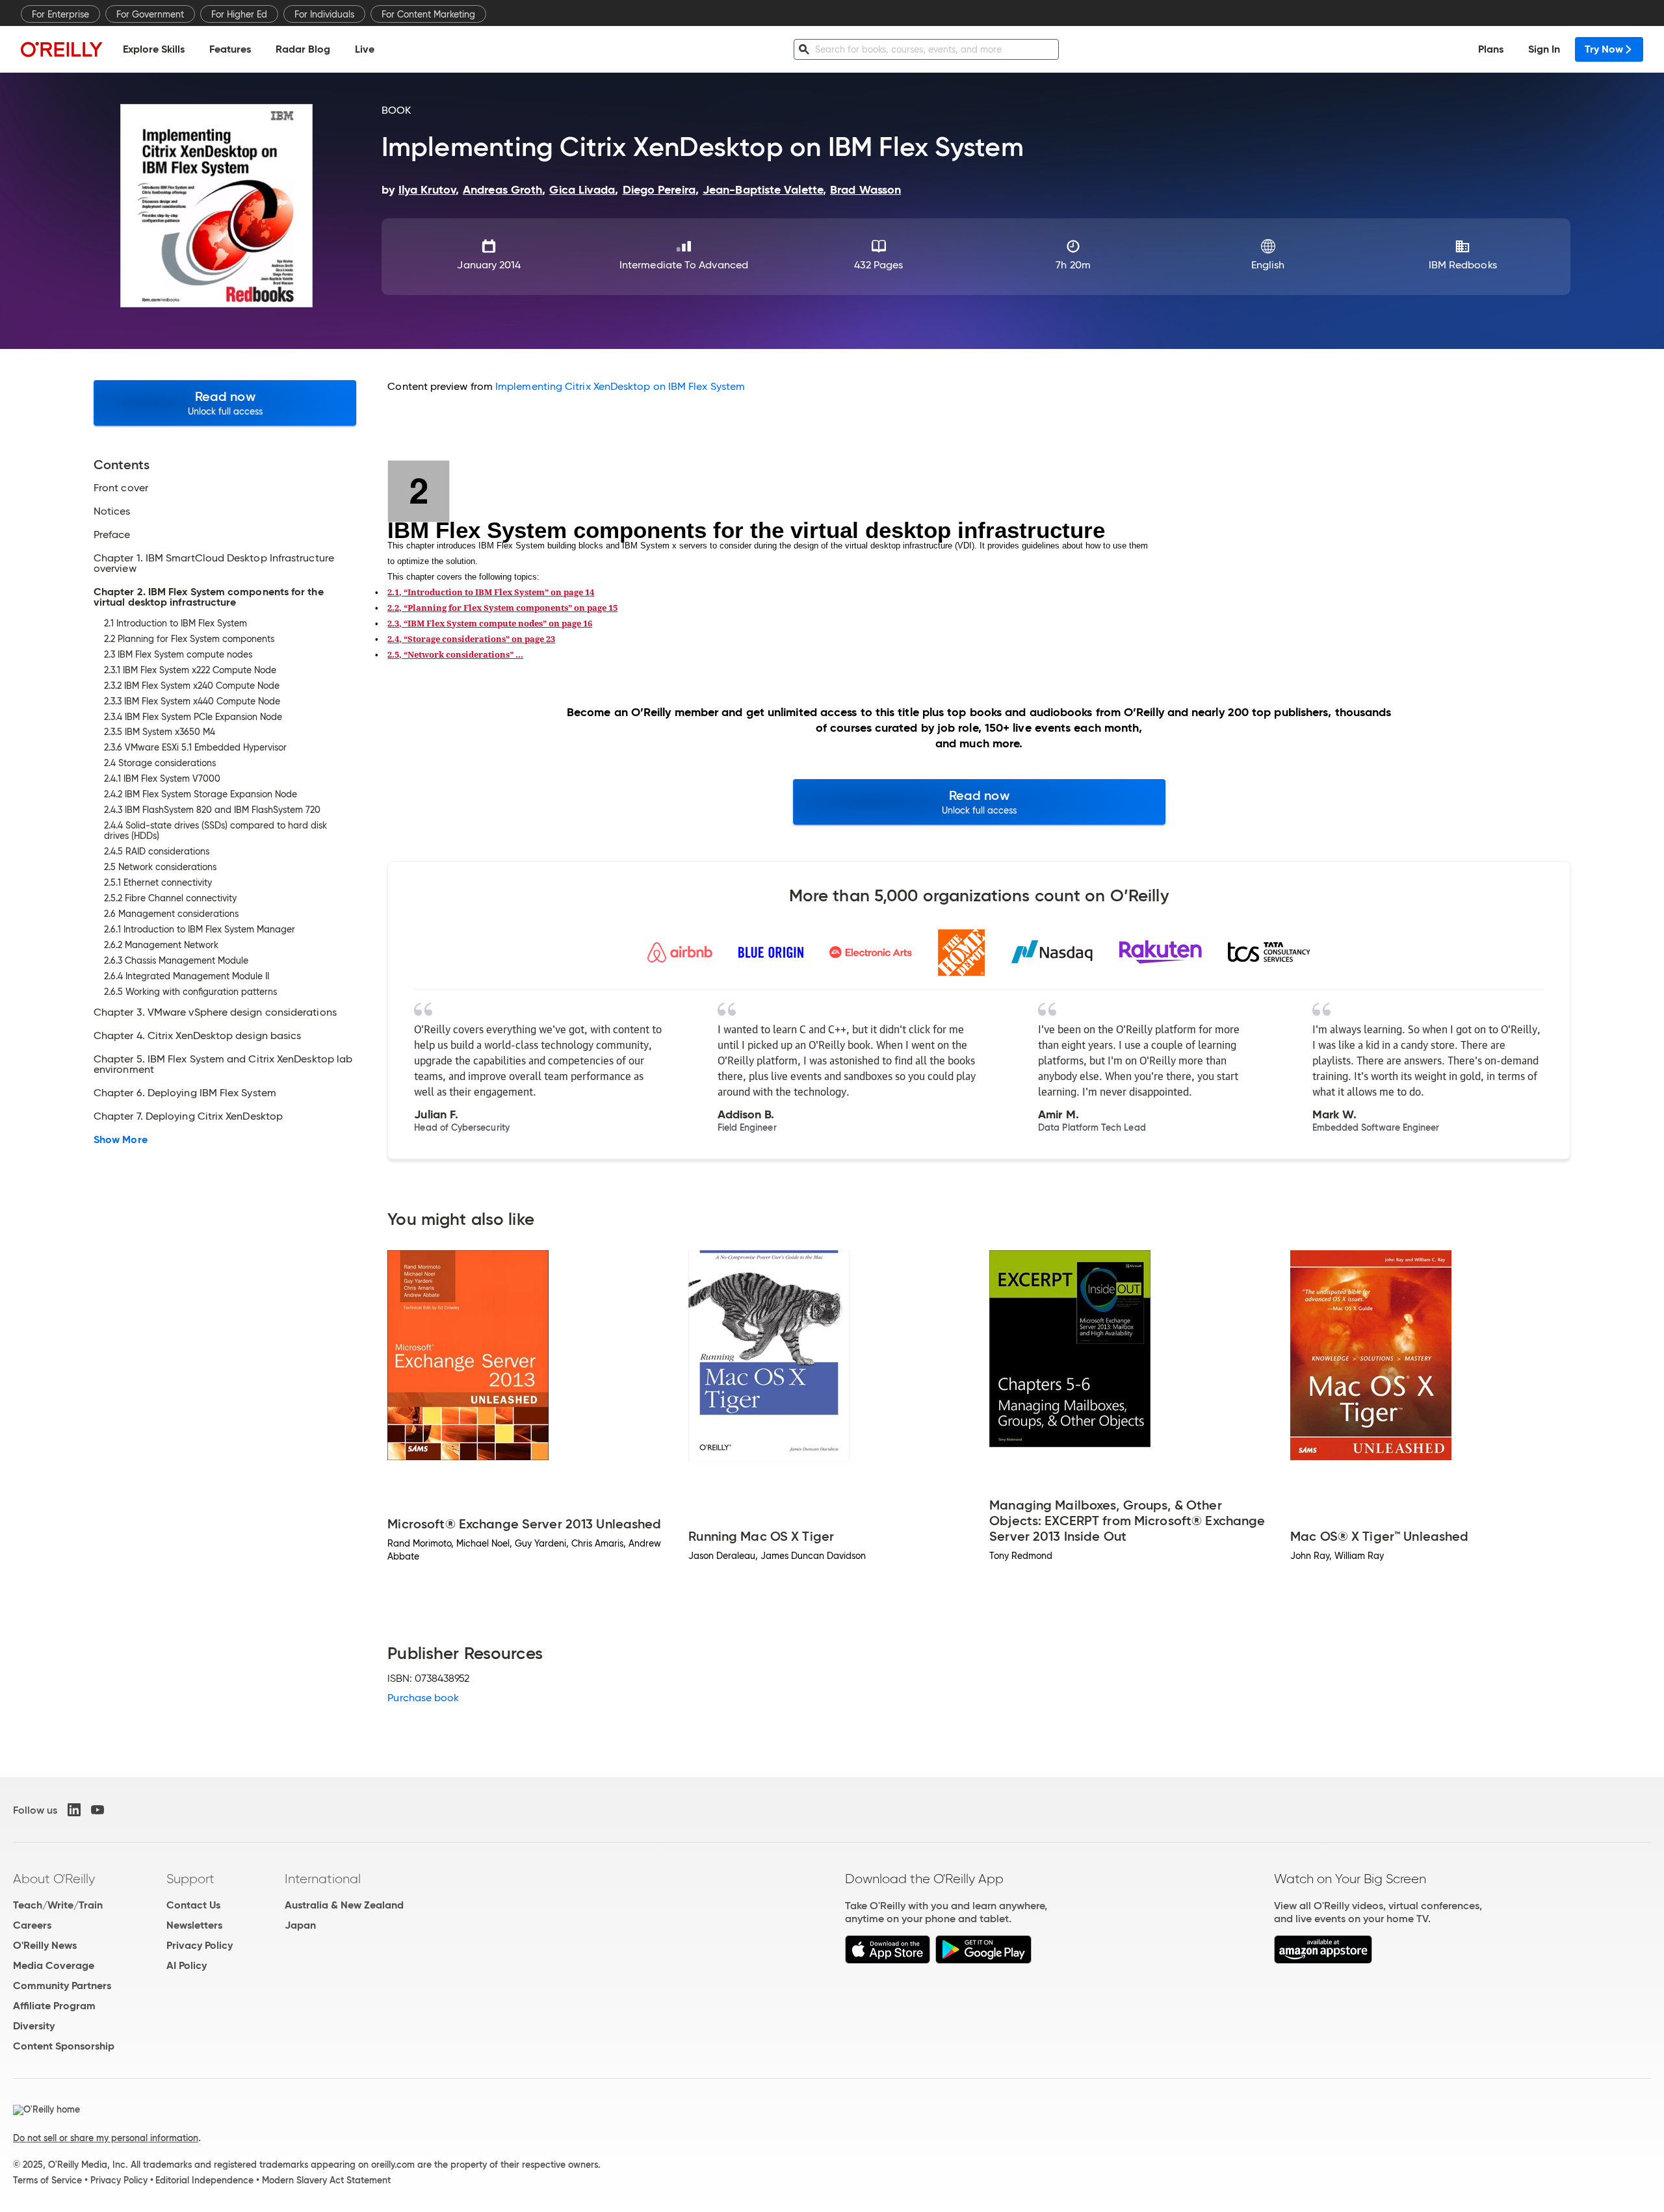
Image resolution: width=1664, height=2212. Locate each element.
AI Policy (187, 1965)
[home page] (62, 49)
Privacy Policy (200, 1945)
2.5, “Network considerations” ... (455, 654)
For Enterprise (60, 14)
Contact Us (193, 1905)
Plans (1491, 49)
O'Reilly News (45, 1945)
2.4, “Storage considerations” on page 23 (471, 639)
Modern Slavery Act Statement (326, 2180)
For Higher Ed (239, 14)
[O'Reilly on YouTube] (97, 1810)
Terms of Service (47, 2180)
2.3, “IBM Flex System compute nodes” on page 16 (490, 623)
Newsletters (194, 1925)
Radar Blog (303, 49)
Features (230, 49)
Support (190, 1879)
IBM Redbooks (1463, 265)
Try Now (1604, 49)
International (323, 1879)
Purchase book (423, 1698)
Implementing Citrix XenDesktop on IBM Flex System (620, 386)
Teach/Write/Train (58, 1905)
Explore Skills (154, 49)
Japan (300, 1925)
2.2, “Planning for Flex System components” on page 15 (502, 608)
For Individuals (324, 14)
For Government (150, 14)
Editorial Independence (204, 2180)
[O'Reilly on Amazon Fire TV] (1323, 1960)
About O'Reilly (54, 1879)
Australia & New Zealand (344, 1905)
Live (365, 49)
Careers (32, 1925)
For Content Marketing (428, 14)
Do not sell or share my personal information (106, 2138)
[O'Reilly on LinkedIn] (74, 1810)
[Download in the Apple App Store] (888, 1960)
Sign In (1544, 49)
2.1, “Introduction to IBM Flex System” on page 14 (491, 592)
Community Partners (62, 1986)
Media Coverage (54, 1965)
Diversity (34, 2026)
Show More (121, 1140)
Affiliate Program (54, 2006)
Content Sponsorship (64, 2046)
